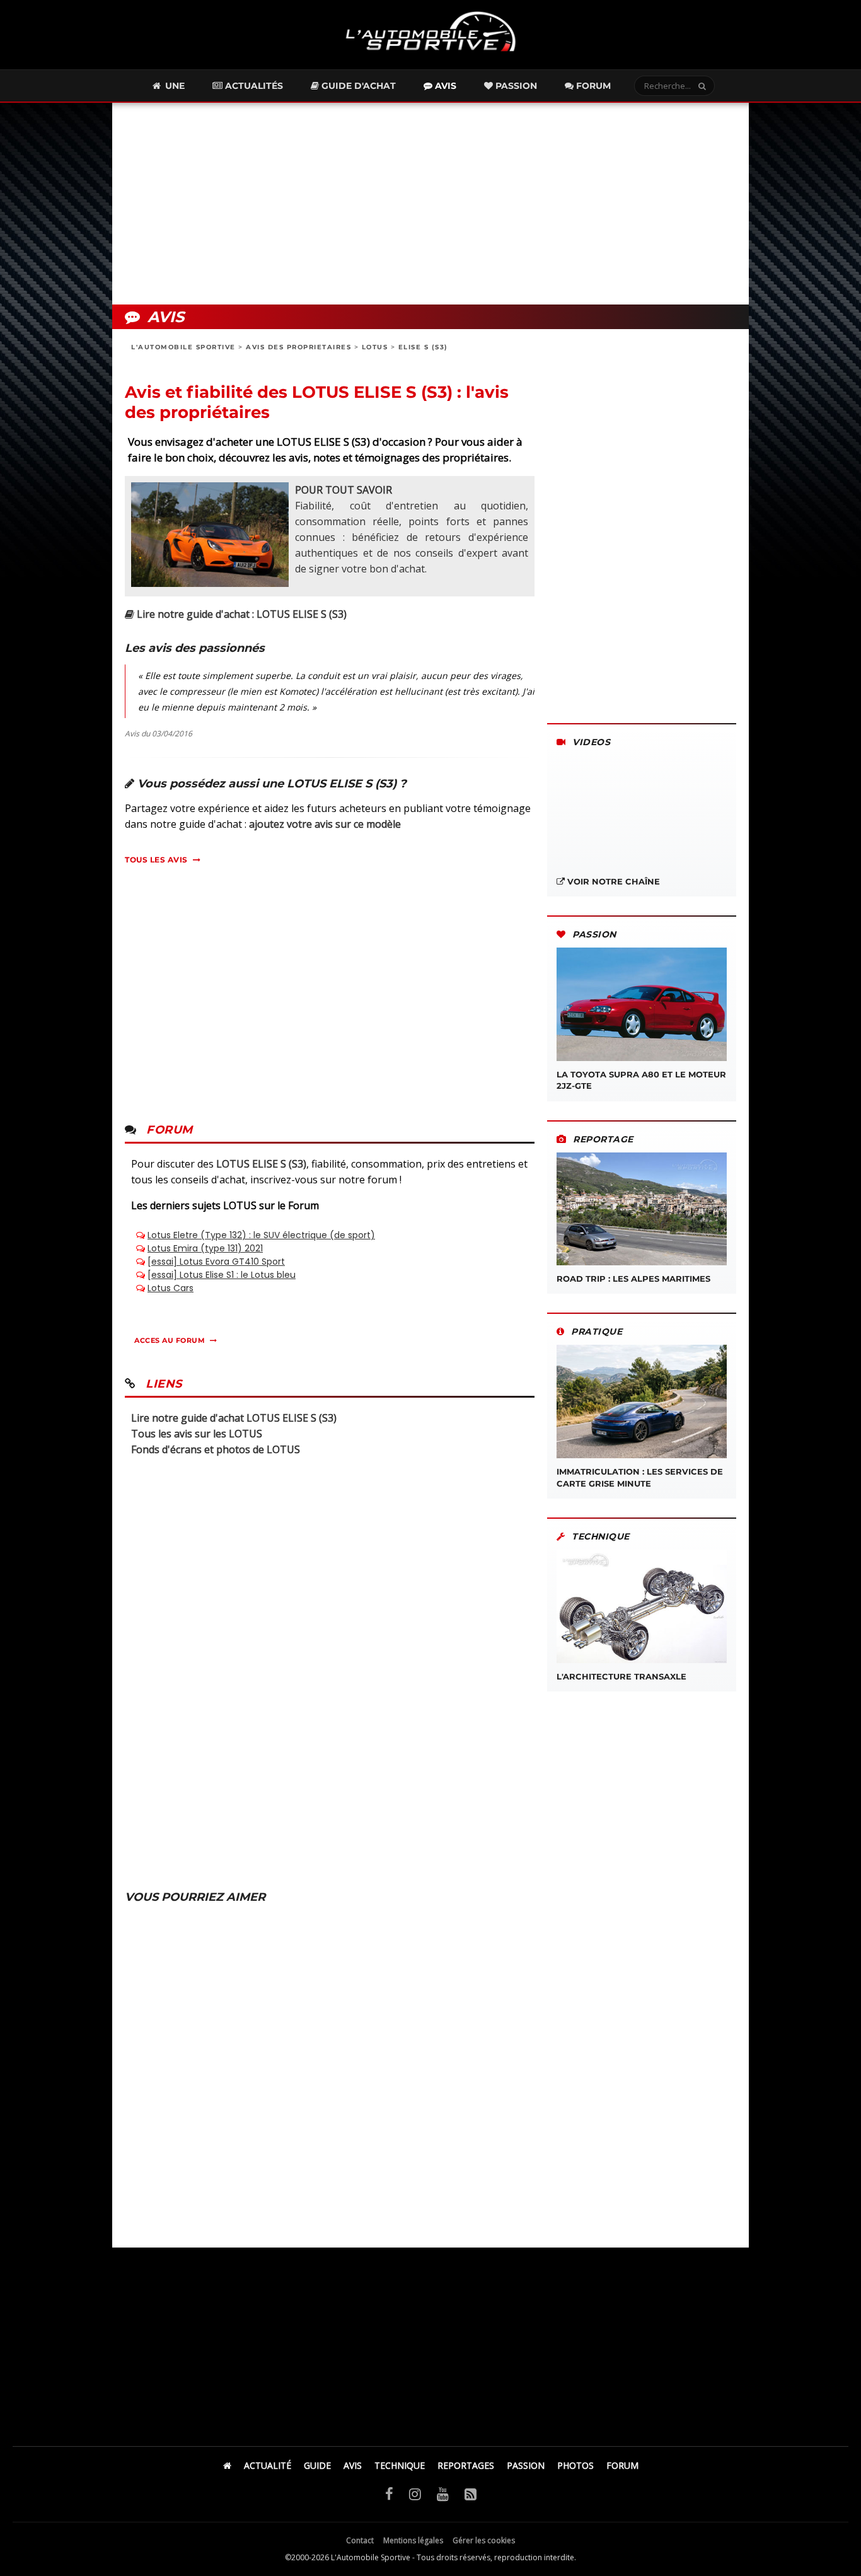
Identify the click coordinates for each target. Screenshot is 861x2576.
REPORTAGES (466, 2465)
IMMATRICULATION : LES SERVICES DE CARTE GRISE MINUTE (640, 1477)
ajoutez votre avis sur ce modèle (325, 824)
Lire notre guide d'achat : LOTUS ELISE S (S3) (240, 614)
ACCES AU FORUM (170, 1340)
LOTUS (375, 347)
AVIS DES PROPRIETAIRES (298, 347)
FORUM (622, 2465)
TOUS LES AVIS (156, 860)
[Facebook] (389, 2493)
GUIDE (317, 2465)
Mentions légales (413, 2540)
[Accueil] (227, 2465)
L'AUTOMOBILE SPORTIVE (183, 347)
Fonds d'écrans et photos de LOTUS (216, 1449)
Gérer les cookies (484, 2540)
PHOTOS (575, 2465)
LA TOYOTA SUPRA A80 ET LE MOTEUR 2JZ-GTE (641, 1080)
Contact (360, 2540)
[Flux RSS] (471, 2493)
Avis (444, 86)
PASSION (526, 2465)
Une (174, 86)
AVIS (353, 2465)
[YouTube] (443, 2493)
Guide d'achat (357, 86)
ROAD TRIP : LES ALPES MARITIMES (633, 1279)
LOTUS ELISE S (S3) (261, 1164)
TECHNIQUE (400, 2465)
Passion (515, 86)
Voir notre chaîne (612, 881)
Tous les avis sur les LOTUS (197, 1434)
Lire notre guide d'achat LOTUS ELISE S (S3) (234, 1418)
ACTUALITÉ (268, 2465)
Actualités (253, 86)
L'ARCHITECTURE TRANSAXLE (621, 1676)
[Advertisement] (430, 204)
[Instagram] (415, 2493)
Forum (592, 86)
